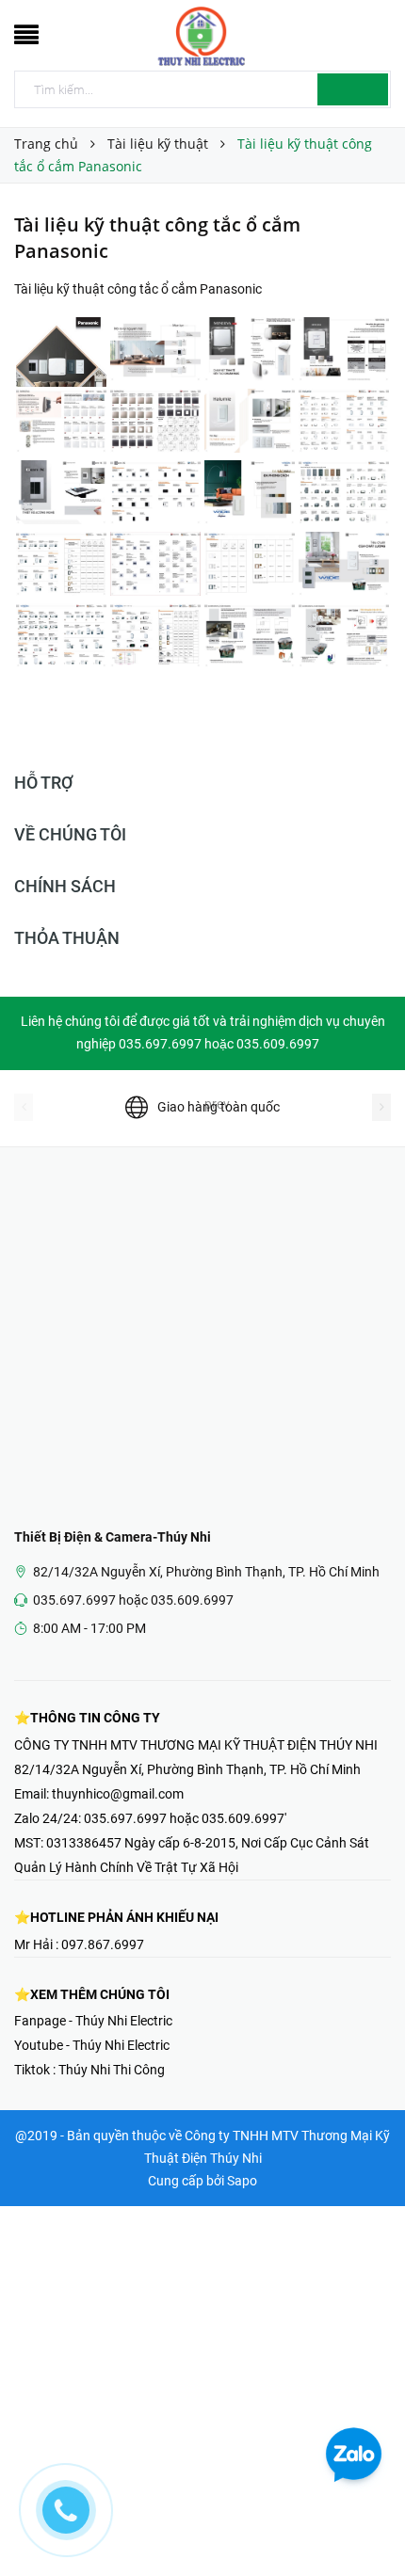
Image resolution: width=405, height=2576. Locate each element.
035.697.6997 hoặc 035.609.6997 (133, 1600)
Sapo (242, 2181)
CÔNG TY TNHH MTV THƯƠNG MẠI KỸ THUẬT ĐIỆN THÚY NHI (196, 1745)
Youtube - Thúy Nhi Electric (92, 2045)
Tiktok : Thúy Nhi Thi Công (89, 2070)
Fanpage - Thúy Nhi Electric (93, 2021)
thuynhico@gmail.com (118, 1794)
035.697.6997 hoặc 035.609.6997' (185, 1818)
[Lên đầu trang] (367, 2520)
